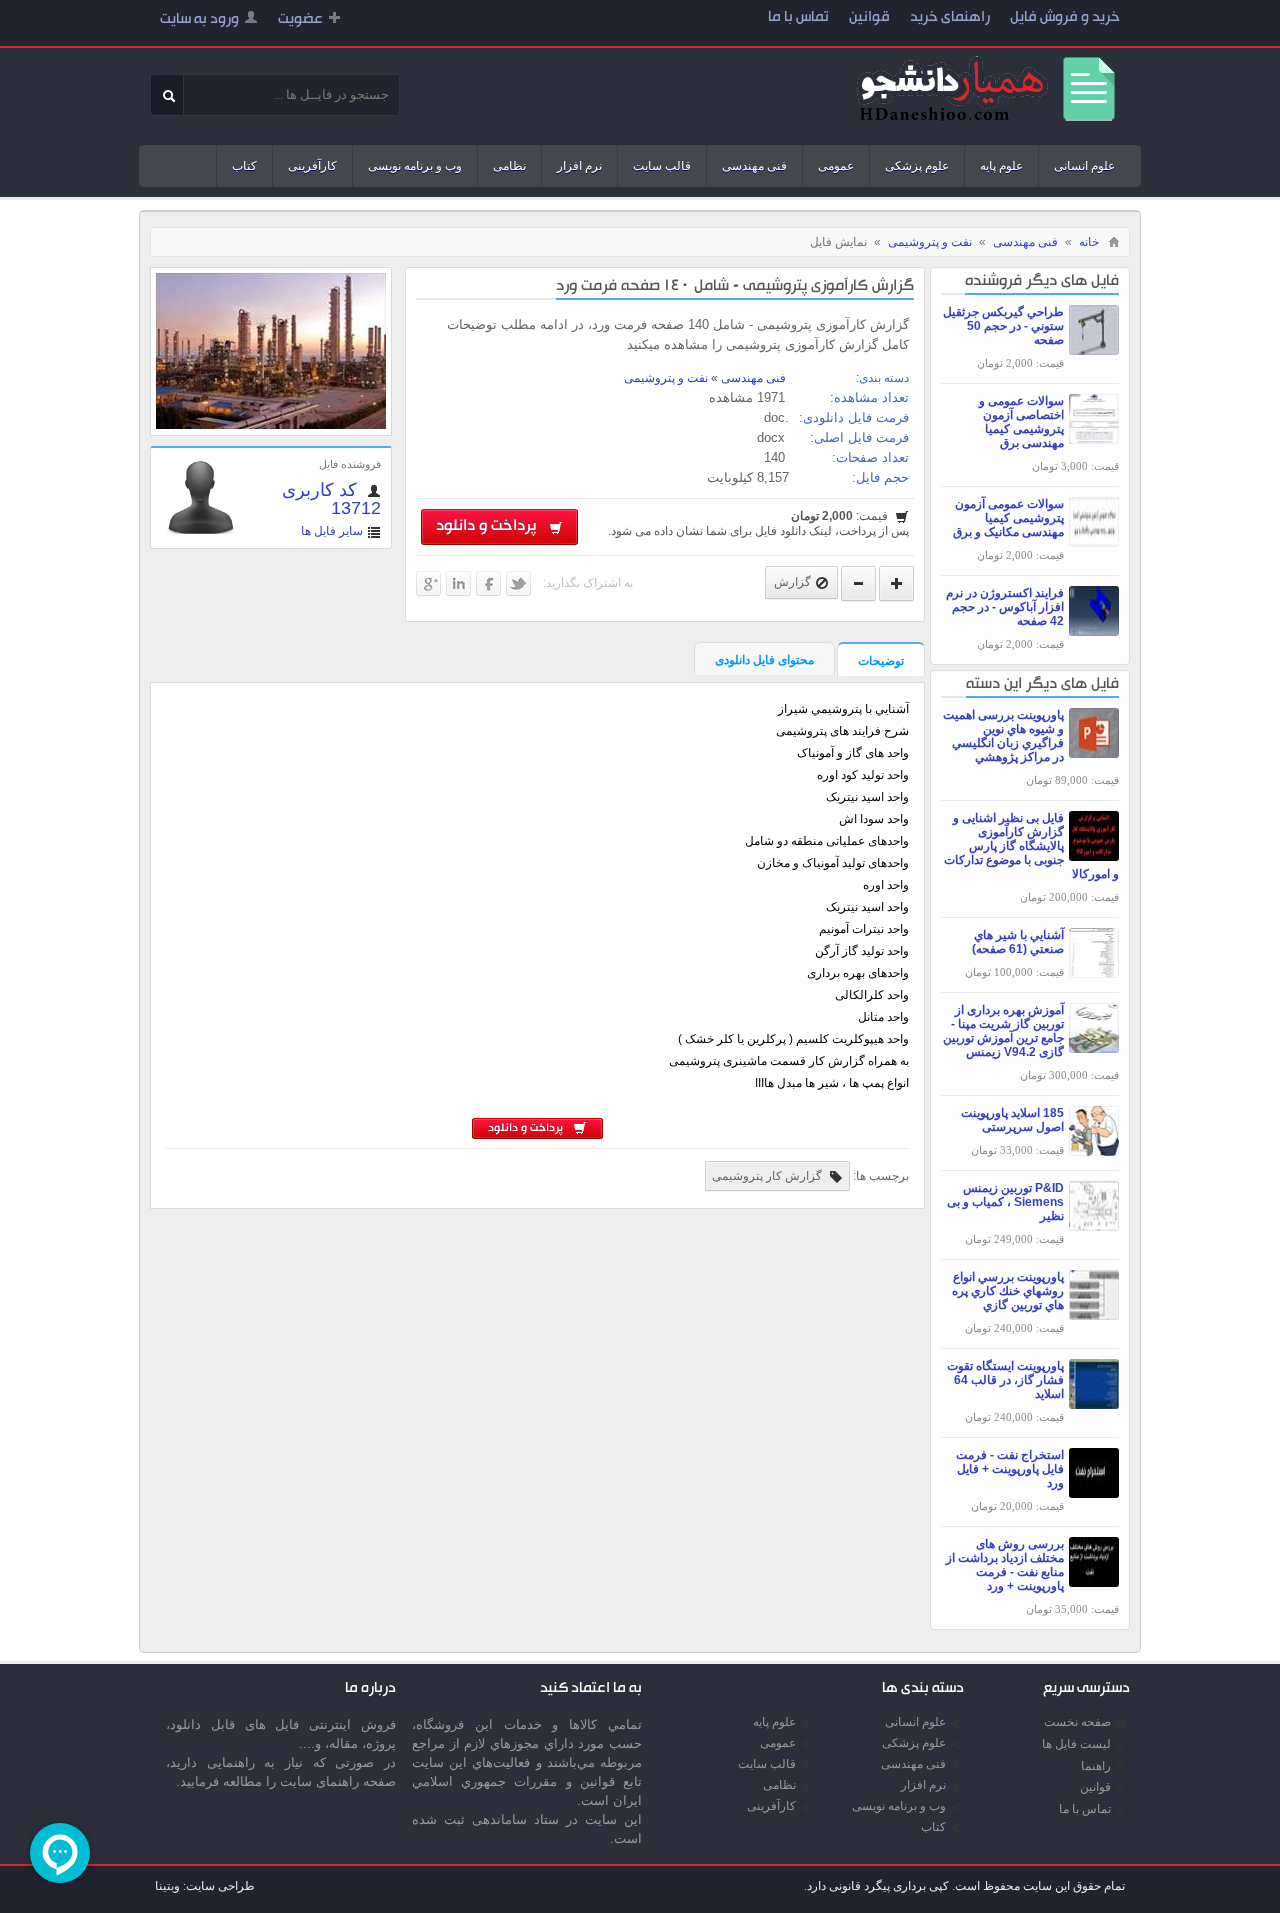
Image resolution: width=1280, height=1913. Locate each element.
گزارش (792, 582)
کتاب (244, 166)
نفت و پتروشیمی (930, 242)
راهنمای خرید (950, 18)
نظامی (509, 166)
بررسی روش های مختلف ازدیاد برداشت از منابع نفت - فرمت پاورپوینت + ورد (1005, 1565)
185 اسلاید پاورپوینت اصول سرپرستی (1012, 1120)
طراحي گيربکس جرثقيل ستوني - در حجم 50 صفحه (1003, 326)
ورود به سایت (199, 20)
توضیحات (881, 661)
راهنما (1096, 1766)
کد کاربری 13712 (331, 499)
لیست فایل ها (1076, 1744)
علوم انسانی (1084, 166)
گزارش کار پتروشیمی (768, 1176)
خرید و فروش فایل (1065, 18)
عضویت (300, 20)
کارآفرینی (312, 166)
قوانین (869, 18)
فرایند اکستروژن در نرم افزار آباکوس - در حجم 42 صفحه (1005, 607)
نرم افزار (579, 166)
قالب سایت (662, 166)
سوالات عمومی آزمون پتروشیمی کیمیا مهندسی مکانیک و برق (1008, 518)
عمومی (836, 166)
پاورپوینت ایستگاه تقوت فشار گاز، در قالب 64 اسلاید (1005, 1380)
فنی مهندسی (754, 166)
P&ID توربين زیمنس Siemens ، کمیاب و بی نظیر (1005, 1202)
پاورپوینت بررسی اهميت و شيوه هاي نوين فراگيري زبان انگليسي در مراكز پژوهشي (1003, 736)
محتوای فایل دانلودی (764, 660)
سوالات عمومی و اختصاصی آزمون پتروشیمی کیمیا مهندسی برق (1021, 422)
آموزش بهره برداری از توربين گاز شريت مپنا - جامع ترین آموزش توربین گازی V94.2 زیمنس (1003, 1031)
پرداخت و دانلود (490, 527)
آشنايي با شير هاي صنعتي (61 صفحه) (1018, 942)
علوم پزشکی (917, 166)
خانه (1089, 242)
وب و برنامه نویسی (415, 166)
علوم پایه (1001, 166)
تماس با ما (798, 18)
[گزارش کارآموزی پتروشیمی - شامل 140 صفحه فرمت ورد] (271, 425)
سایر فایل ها (332, 531)
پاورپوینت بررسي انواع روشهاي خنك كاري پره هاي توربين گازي (1008, 1291)
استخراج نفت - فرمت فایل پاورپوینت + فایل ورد (1010, 1469)
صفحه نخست (1077, 1722)
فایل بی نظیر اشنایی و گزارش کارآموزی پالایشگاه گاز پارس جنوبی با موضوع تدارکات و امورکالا (1031, 846)
